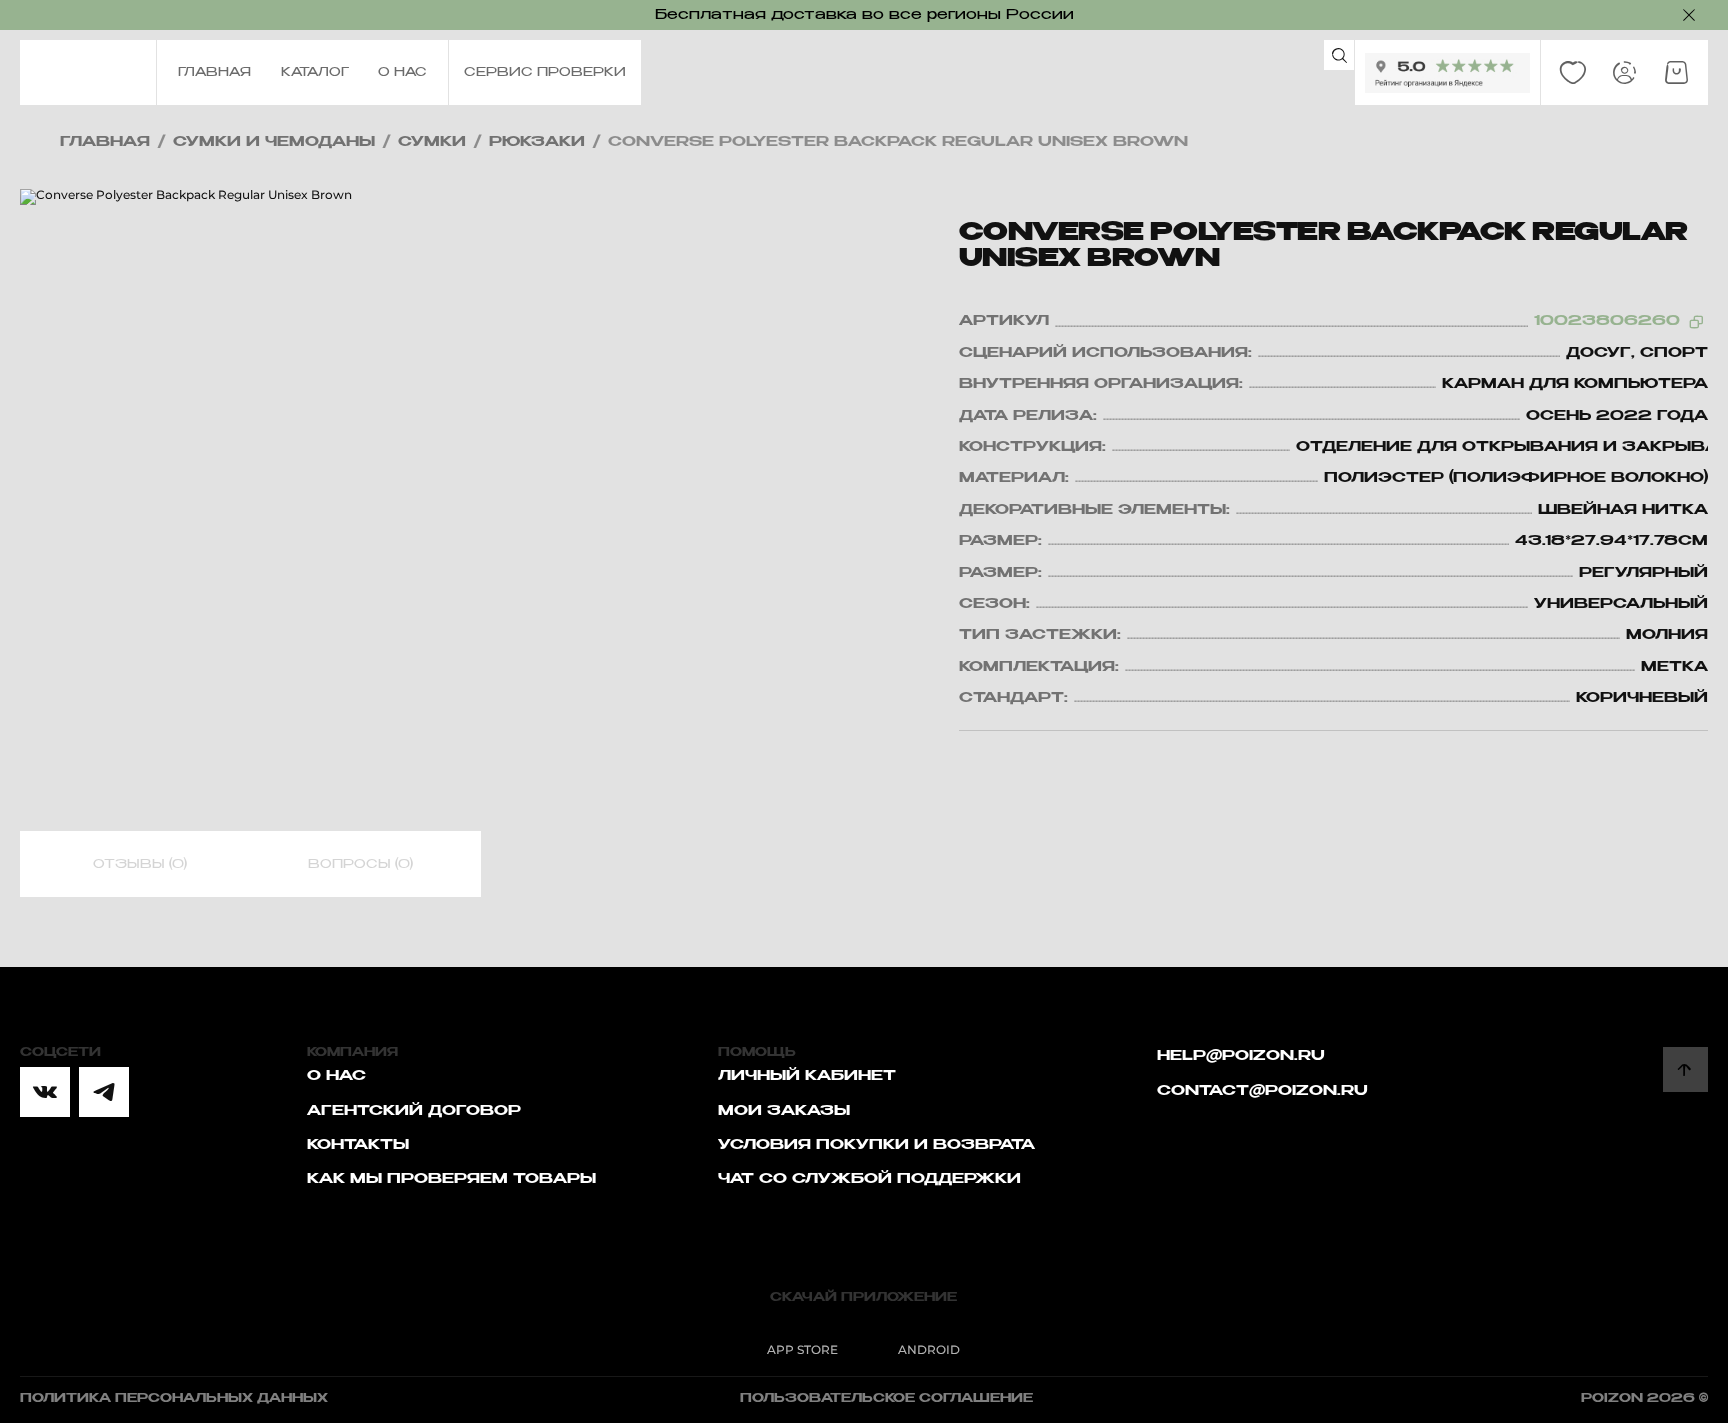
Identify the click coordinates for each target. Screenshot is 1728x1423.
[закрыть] (1689, 15)
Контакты (358, 1145)
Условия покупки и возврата (876, 1145)
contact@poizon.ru (1262, 1091)
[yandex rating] (1447, 73)
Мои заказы (784, 1111)
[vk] (45, 1092)
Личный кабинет (807, 1076)
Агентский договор (414, 1111)
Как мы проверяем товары (451, 1179)
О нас (336, 1076)
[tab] (140, 865)
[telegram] (104, 1092)
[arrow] (1685, 1069)
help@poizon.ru (1241, 1056)
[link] (1573, 73)
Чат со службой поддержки (869, 1179)
